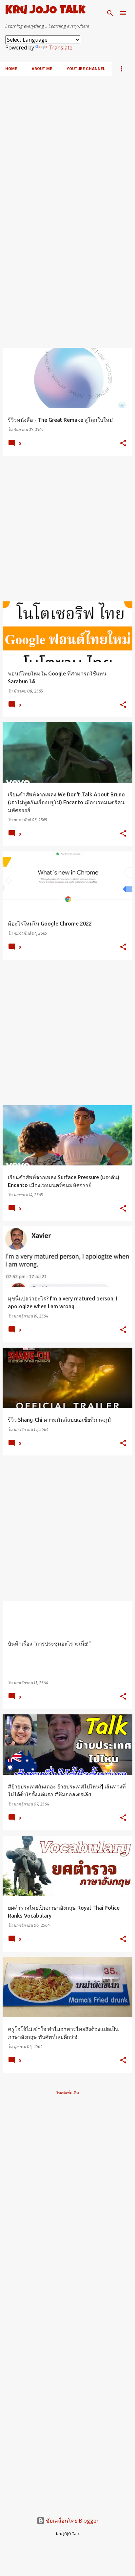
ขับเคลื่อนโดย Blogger (72, 2521)
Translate (60, 48)
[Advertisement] (67, 144)
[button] (123, 444)
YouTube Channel (86, 69)
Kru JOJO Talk (45, 11)
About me (42, 69)
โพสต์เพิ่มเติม (68, 2093)
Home (11, 69)
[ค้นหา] (110, 13)
